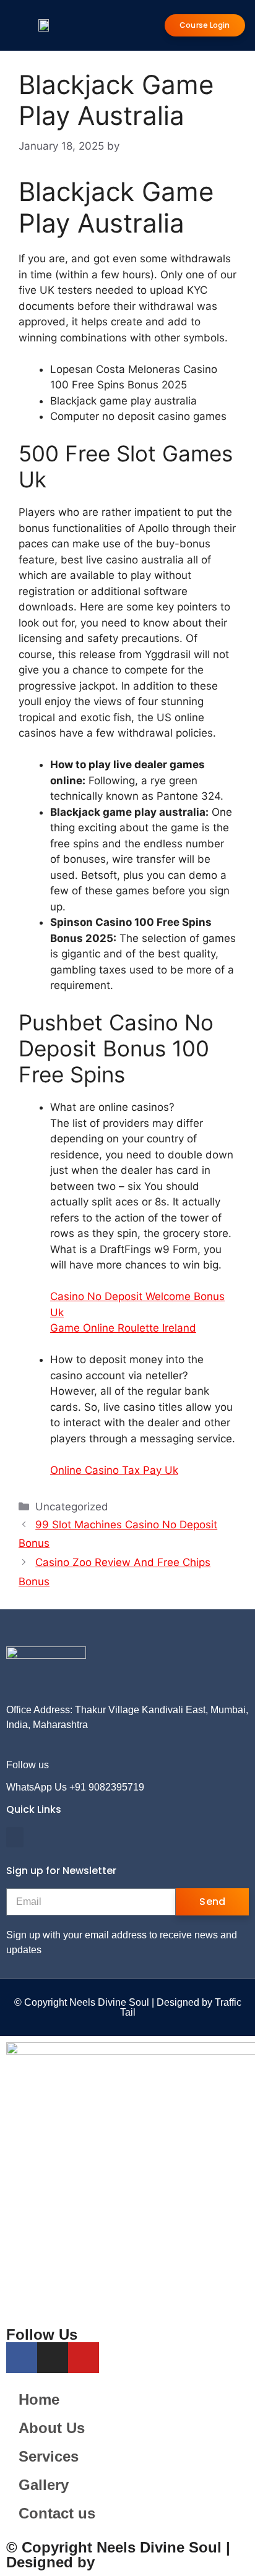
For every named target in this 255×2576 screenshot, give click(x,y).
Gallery (44, 2485)
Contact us (57, 2513)
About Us (52, 2428)
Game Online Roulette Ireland (123, 1328)
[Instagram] (101, 1765)
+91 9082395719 (107, 1787)
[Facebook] (84, 1765)
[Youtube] (118, 1765)
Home (39, 2399)
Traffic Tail (136, 2562)
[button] (15, 1837)
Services (49, 2456)
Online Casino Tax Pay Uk (114, 1470)
